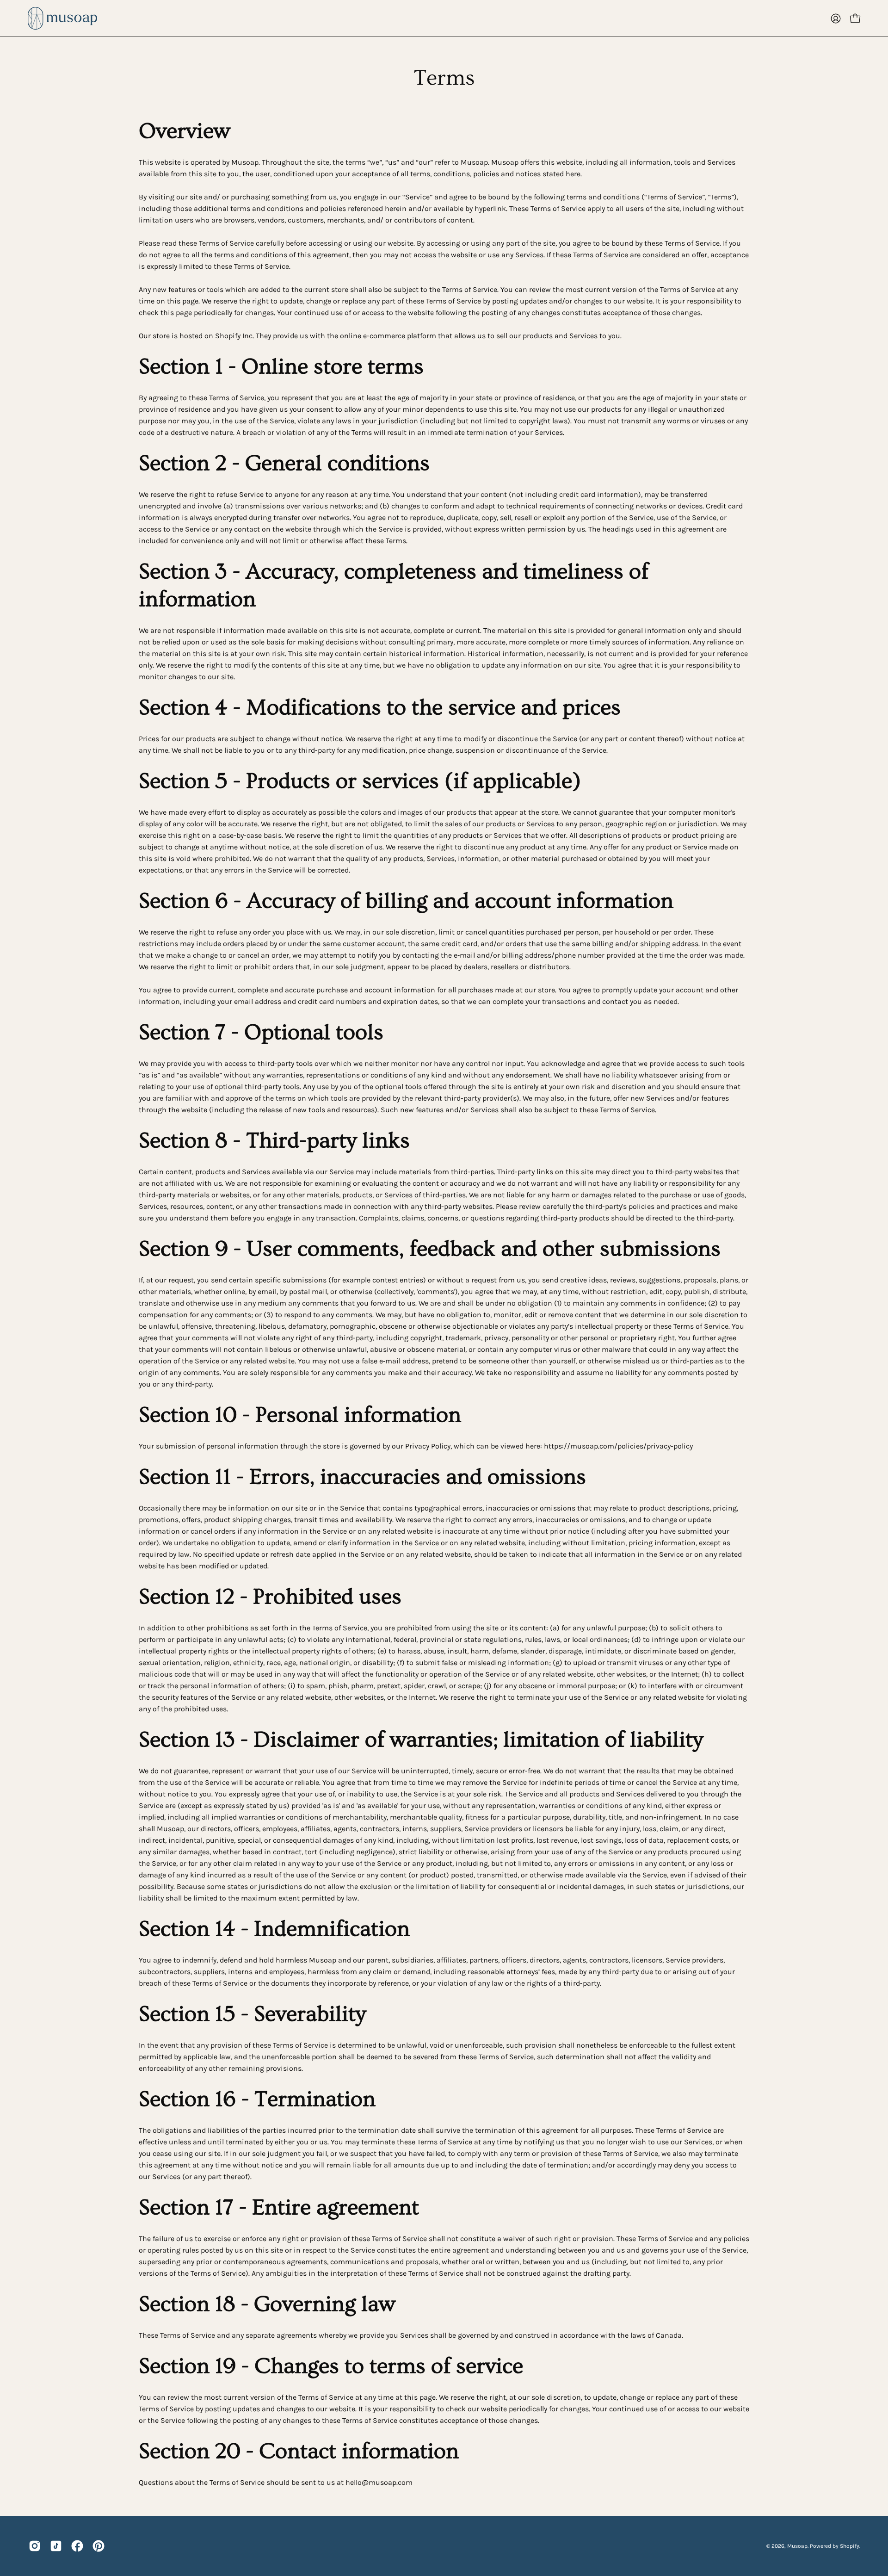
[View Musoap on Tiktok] (56, 2546)
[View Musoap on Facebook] (77, 2546)
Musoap (797, 2546)
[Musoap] (62, 18)
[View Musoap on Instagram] (35, 2546)
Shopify (850, 2546)
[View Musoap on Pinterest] (99, 2546)
